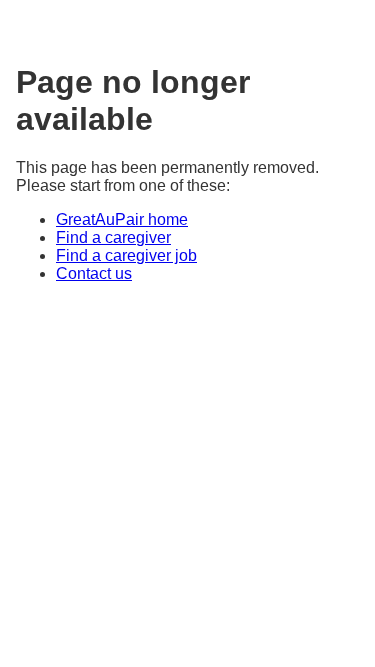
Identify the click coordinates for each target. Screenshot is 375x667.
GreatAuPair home (122, 219)
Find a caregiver (113, 237)
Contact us (94, 273)
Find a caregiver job (126, 255)
